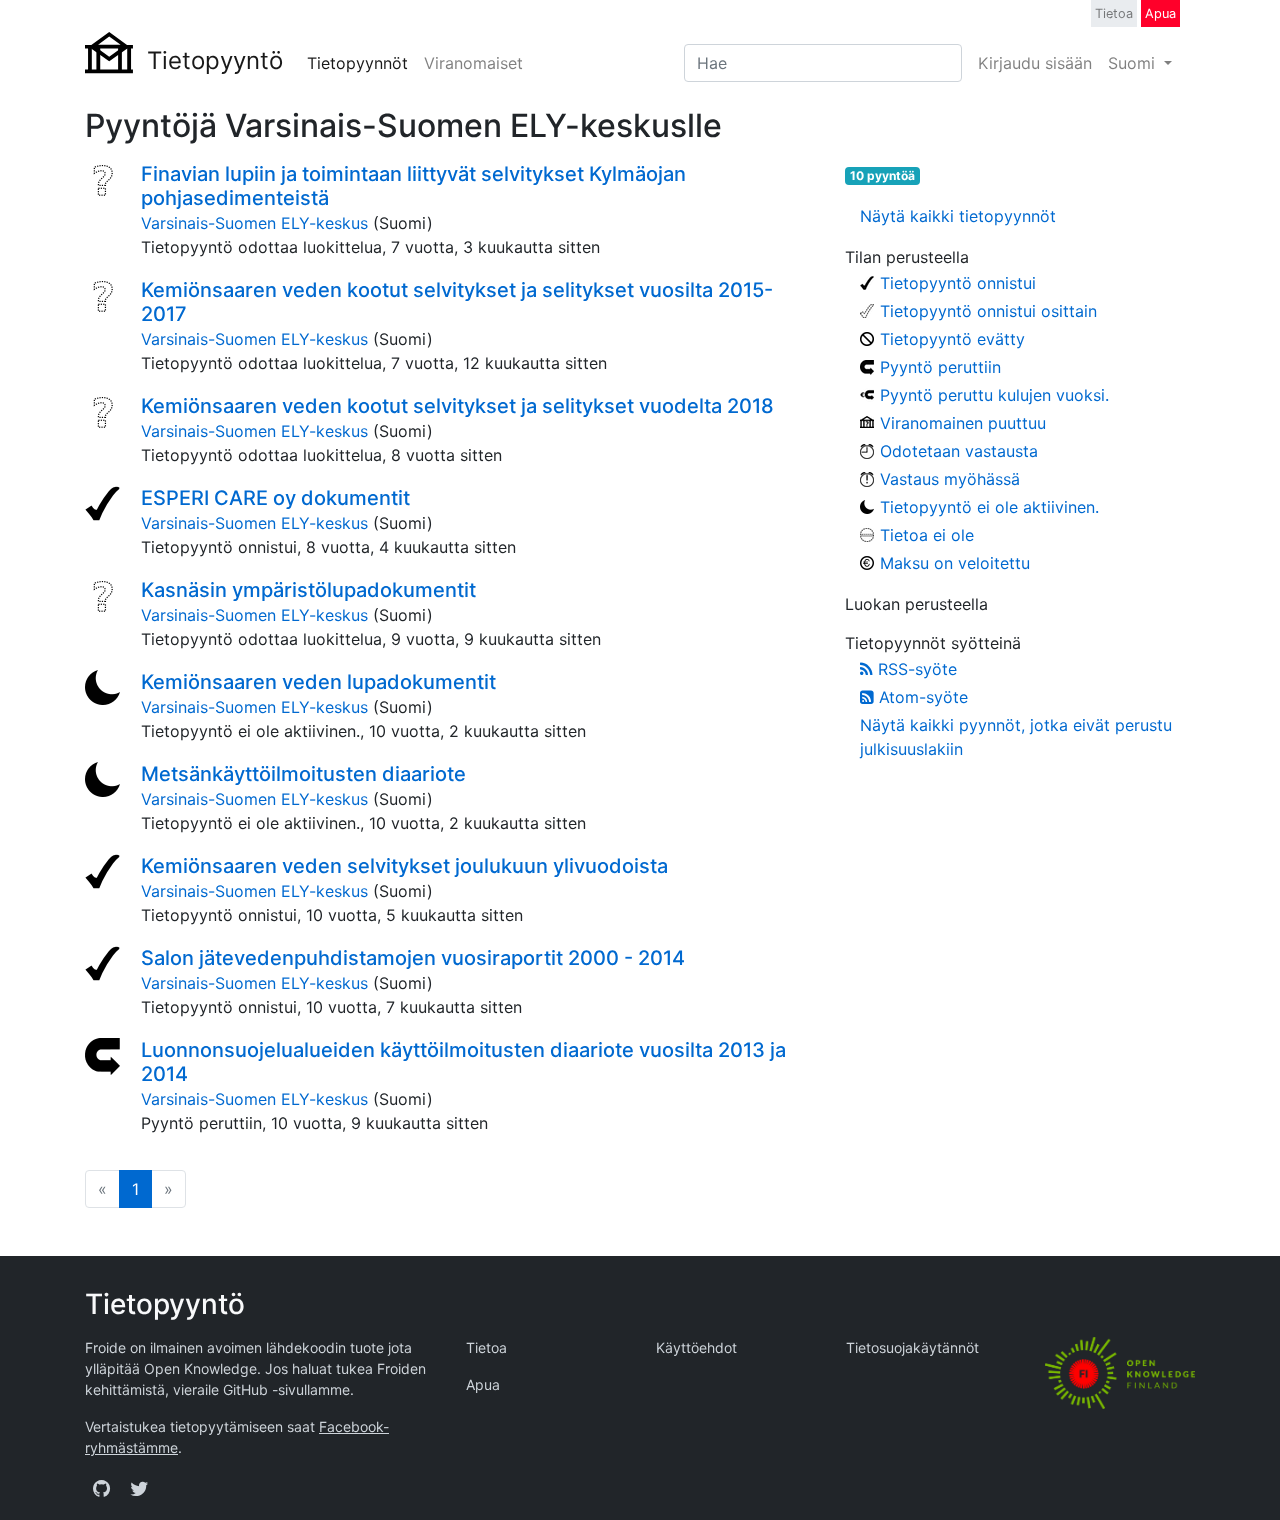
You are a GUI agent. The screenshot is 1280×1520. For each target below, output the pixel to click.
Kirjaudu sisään (1035, 63)
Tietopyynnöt (357, 63)
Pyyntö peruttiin (940, 367)
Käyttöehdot (696, 1347)
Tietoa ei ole (927, 535)
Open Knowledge (200, 1368)
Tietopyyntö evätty (952, 339)
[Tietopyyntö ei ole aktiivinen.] (105, 690)
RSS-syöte (915, 669)
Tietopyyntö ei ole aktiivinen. (989, 507)
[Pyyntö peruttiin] (105, 1058)
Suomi (1134, 63)
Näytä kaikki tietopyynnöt (958, 216)
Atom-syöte (921, 697)
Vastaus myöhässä (950, 479)
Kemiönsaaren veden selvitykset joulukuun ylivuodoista (404, 866)
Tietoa (1114, 13)
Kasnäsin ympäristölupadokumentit (308, 590)
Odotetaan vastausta (959, 451)
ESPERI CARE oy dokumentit (275, 498)
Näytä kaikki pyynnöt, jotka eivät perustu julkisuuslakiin (1016, 737)
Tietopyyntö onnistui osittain (988, 311)
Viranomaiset (473, 63)
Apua (1160, 13)
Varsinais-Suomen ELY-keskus (254, 223)
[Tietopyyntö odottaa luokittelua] (105, 182)
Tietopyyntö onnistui (958, 283)
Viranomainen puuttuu (963, 423)
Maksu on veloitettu (955, 563)
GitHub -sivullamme (286, 1389)
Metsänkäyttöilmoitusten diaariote (303, 774)
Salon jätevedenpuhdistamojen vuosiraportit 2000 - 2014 (413, 958)
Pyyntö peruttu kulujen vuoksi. (994, 395)
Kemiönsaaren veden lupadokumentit (318, 682)
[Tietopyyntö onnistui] (105, 506)
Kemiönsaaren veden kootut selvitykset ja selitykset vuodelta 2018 (457, 406)
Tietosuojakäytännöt (912, 1347)
